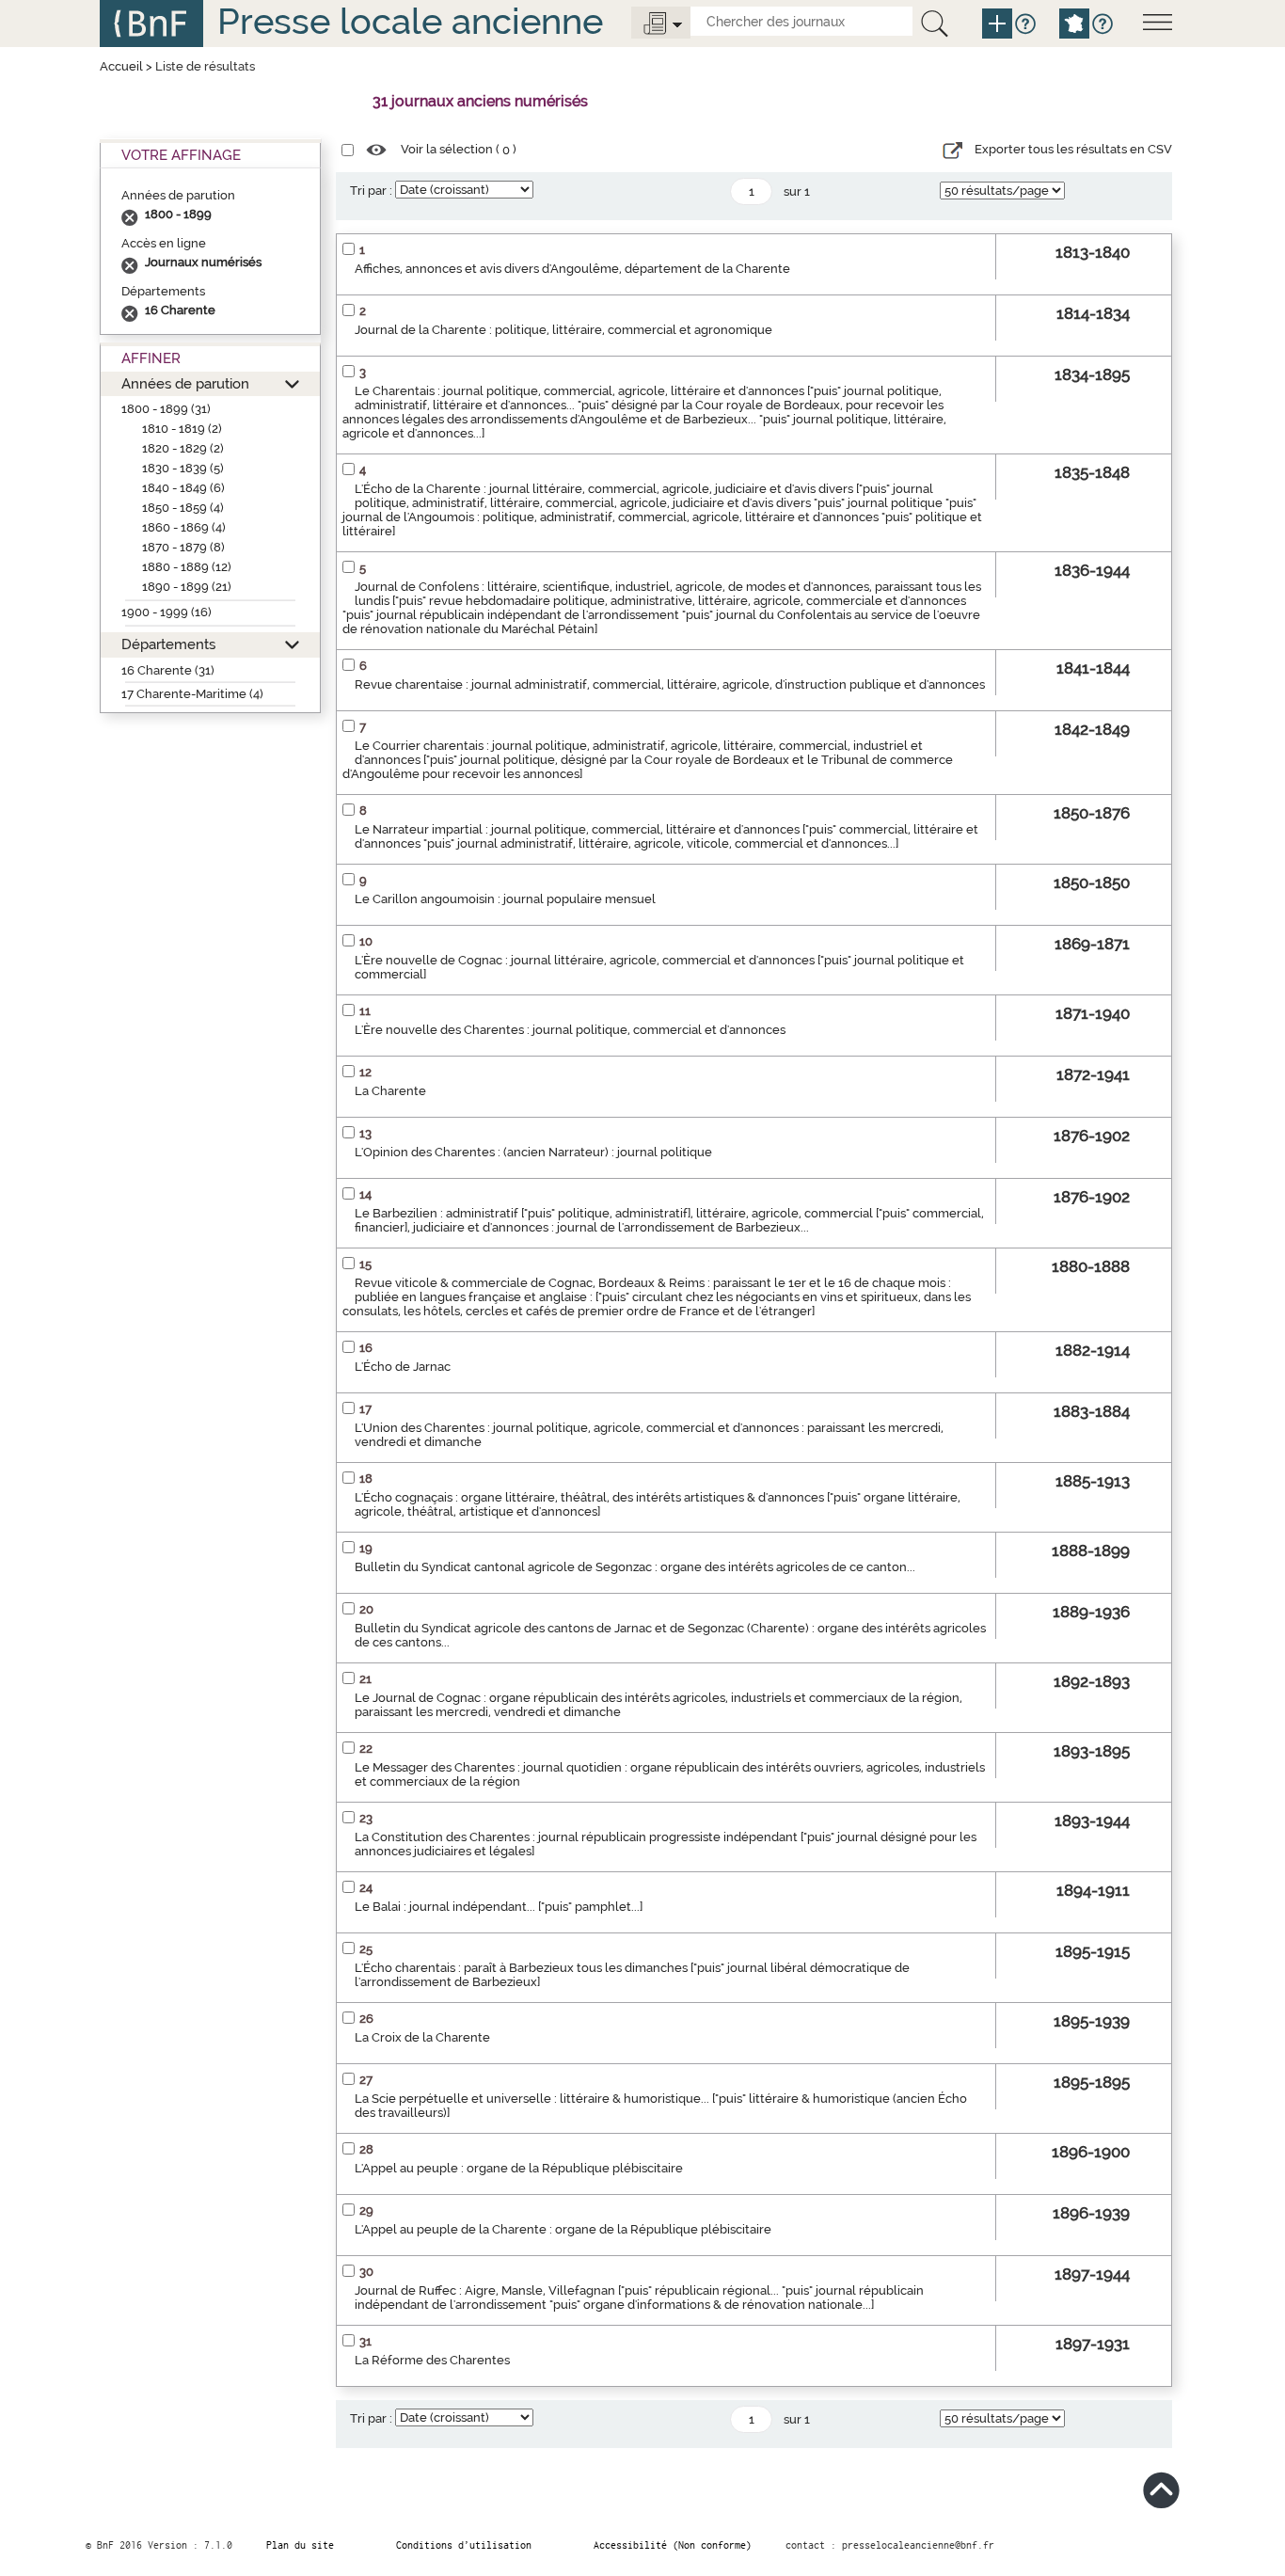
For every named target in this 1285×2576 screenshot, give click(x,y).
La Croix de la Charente (422, 2037)
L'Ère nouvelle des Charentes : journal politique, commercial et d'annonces (570, 1030)
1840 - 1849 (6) (183, 488)
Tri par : (371, 191)
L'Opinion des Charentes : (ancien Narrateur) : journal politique (533, 1152)
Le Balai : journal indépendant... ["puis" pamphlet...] (499, 1907)
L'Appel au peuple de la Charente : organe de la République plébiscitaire (563, 2229)
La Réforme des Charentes (432, 2360)
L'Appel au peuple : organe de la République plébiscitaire (519, 2168)
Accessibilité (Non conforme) (673, 2545)
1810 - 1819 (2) (182, 429)
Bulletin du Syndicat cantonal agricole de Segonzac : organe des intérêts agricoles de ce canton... (635, 1567)
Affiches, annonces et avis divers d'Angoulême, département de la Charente (572, 269)
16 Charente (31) (168, 670)
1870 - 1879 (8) (183, 547)
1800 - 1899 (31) (166, 409)
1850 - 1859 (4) (183, 508)
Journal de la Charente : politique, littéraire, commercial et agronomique (563, 330)
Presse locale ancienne (410, 21)
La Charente (390, 1091)
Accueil (121, 66)
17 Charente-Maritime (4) (192, 694)
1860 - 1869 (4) (184, 527)
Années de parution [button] (185, 383)
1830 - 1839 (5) (183, 468)
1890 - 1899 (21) (187, 587)
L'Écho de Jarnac (403, 1367)
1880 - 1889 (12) (187, 567)
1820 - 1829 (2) (183, 448)
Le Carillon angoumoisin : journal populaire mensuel (505, 899)
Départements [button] (168, 644)
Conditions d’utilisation (464, 2545)
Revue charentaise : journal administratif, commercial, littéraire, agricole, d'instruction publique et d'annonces (670, 684)
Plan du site (300, 2545)
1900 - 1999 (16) (167, 612)
